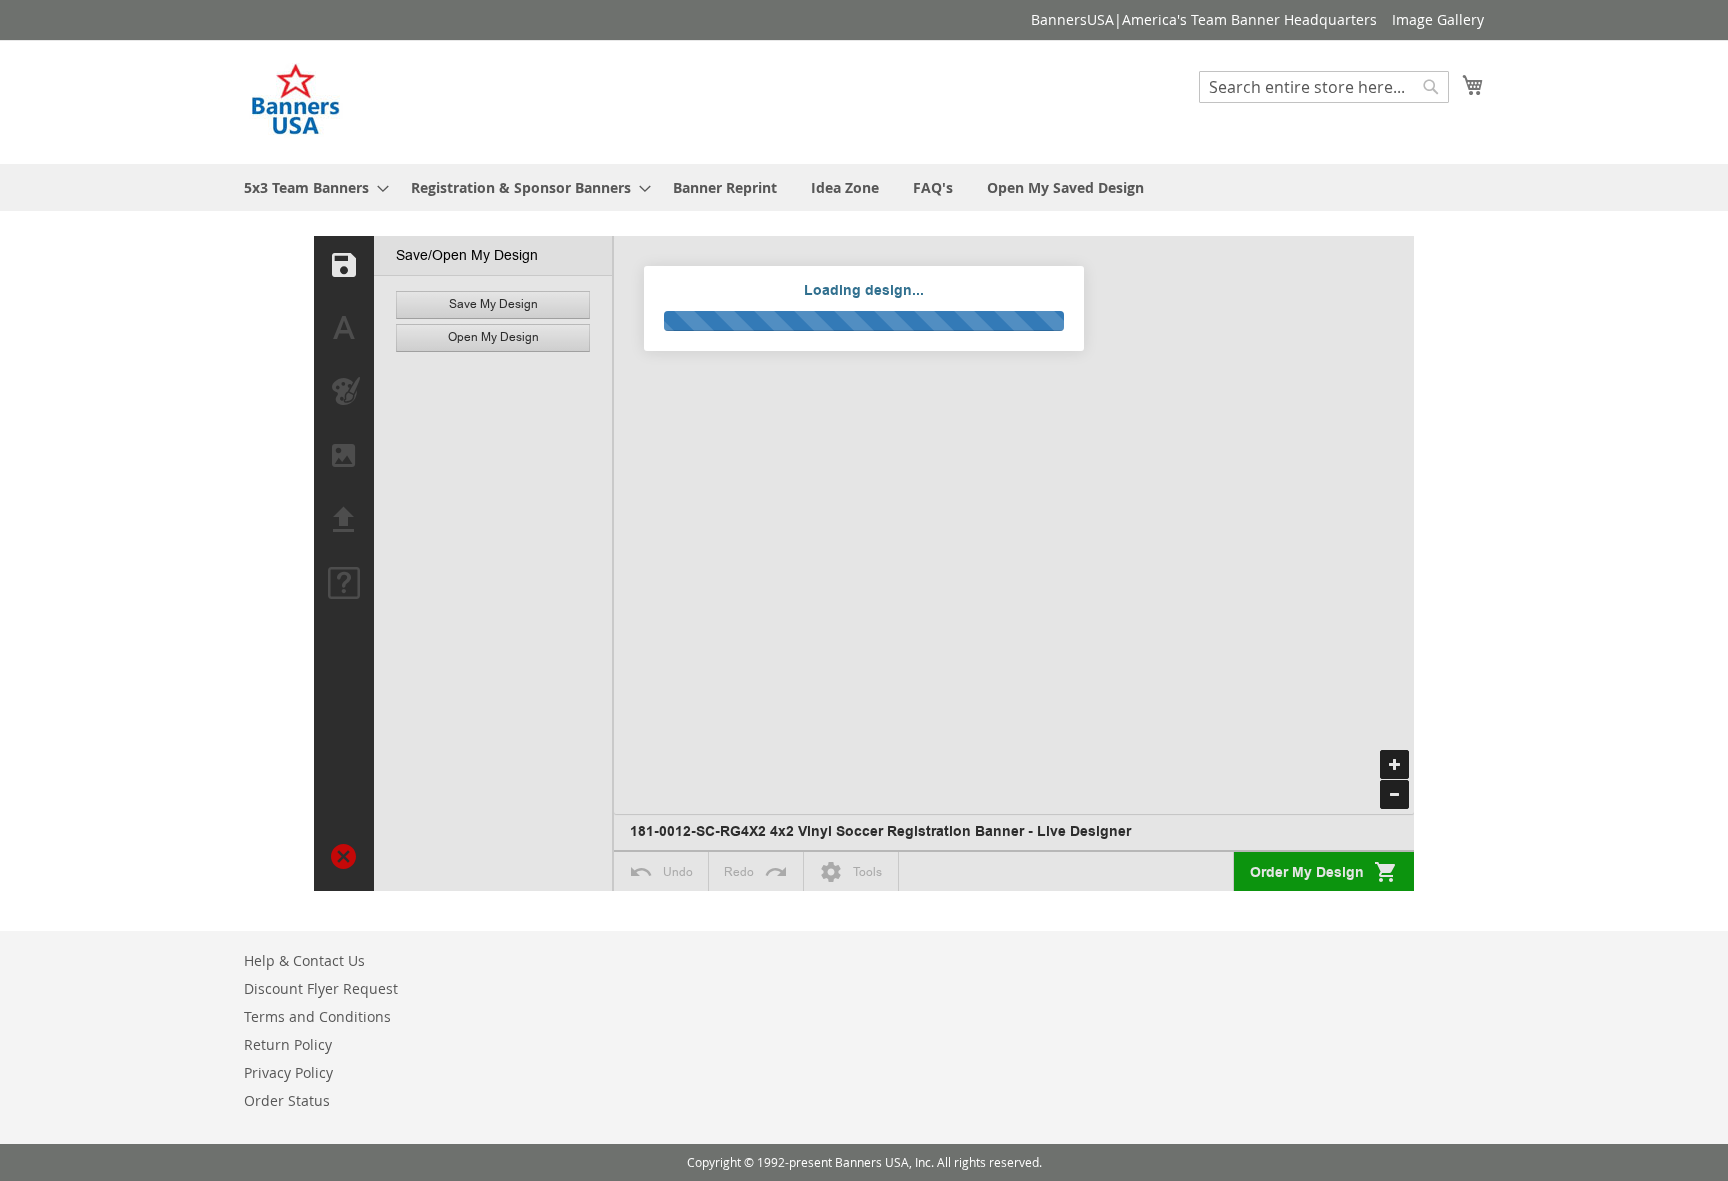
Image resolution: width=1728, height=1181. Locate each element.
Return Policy (288, 1044)
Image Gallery (1438, 19)
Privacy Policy (288, 1072)
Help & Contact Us (304, 960)
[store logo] (297, 101)
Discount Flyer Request (321, 988)
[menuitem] (310, 187)
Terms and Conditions (317, 1016)
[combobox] (1324, 87)
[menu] (864, 187)
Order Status (287, 1100)
